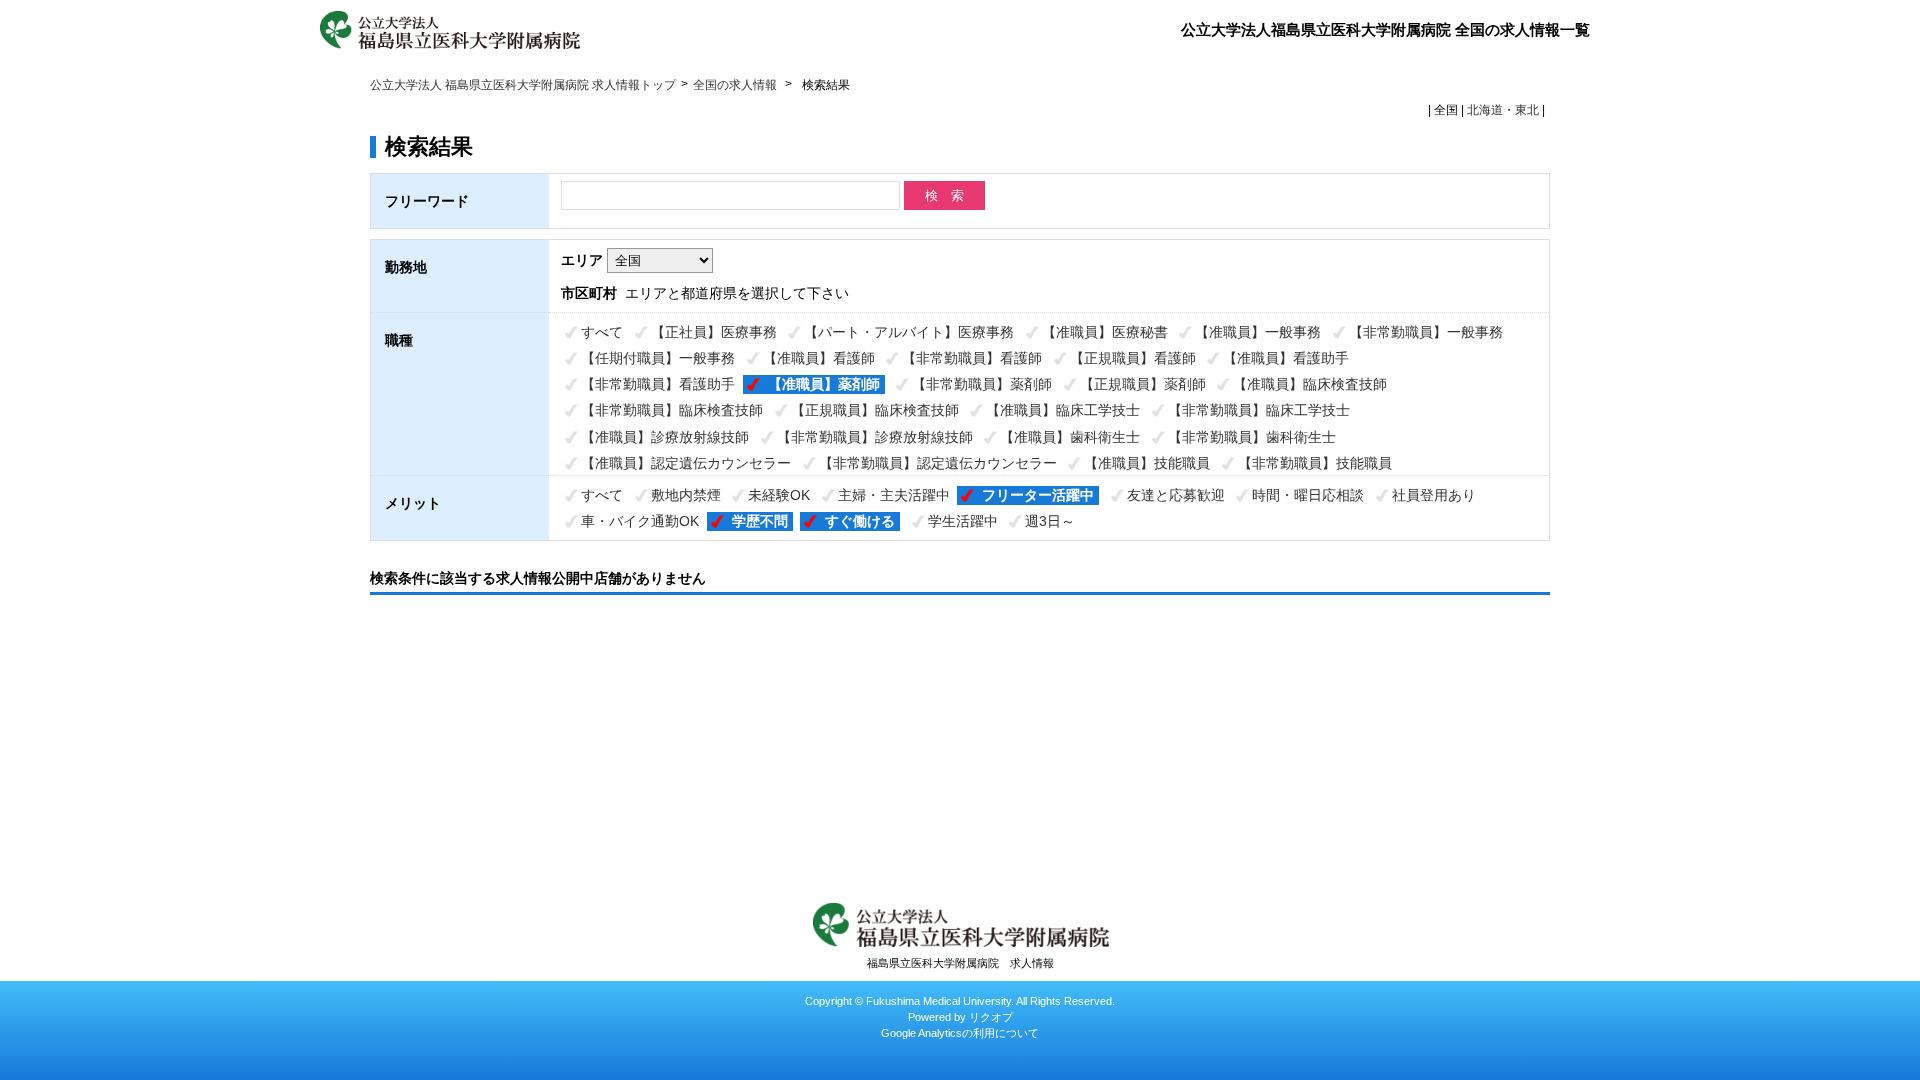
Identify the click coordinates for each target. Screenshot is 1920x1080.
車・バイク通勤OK (640, 521)
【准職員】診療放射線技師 (665, 437)
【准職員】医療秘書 (1105, 332)
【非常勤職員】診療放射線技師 (875, 437)
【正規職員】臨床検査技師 (875, 410)
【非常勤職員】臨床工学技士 (1259, 410)
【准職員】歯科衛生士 (1070, 437)
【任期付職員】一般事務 (658, 358)
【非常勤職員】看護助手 (658, 384)
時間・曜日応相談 (1308, 495)
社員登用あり (1434, 495)
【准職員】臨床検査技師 (1310, 384)
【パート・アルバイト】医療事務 (909, 332)
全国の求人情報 (736, 85)
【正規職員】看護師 (1133, 358)
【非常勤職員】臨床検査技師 (672, 410)
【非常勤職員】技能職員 (1315, 463)
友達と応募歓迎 (1176, 495)
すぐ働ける (860, 521)
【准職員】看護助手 (1286, 358)
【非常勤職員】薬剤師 (982, 384)
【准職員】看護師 (819, 358)
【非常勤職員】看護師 (972, 358)
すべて (602, 332)
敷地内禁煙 (686, 495)
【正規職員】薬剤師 (1143, 384)
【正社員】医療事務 (714, 332)
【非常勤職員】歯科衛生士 (1252, 437)
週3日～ (1050, 521)
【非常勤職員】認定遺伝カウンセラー (938, 463)
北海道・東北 (1503, 110)
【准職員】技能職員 (1147, 463)
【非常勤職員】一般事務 (1426, 332)
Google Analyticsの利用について (960, 1033)
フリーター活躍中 (1038, 495)
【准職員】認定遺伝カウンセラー (686, 463)
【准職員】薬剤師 (824, 384)
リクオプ (991, 1017)
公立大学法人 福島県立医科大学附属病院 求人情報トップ (523, 85)
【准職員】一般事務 (1258, 332)
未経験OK (779, 495)
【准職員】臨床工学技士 (1063, 410)
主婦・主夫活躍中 (894, 495)
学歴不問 (760, 521)
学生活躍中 (963, 521)
